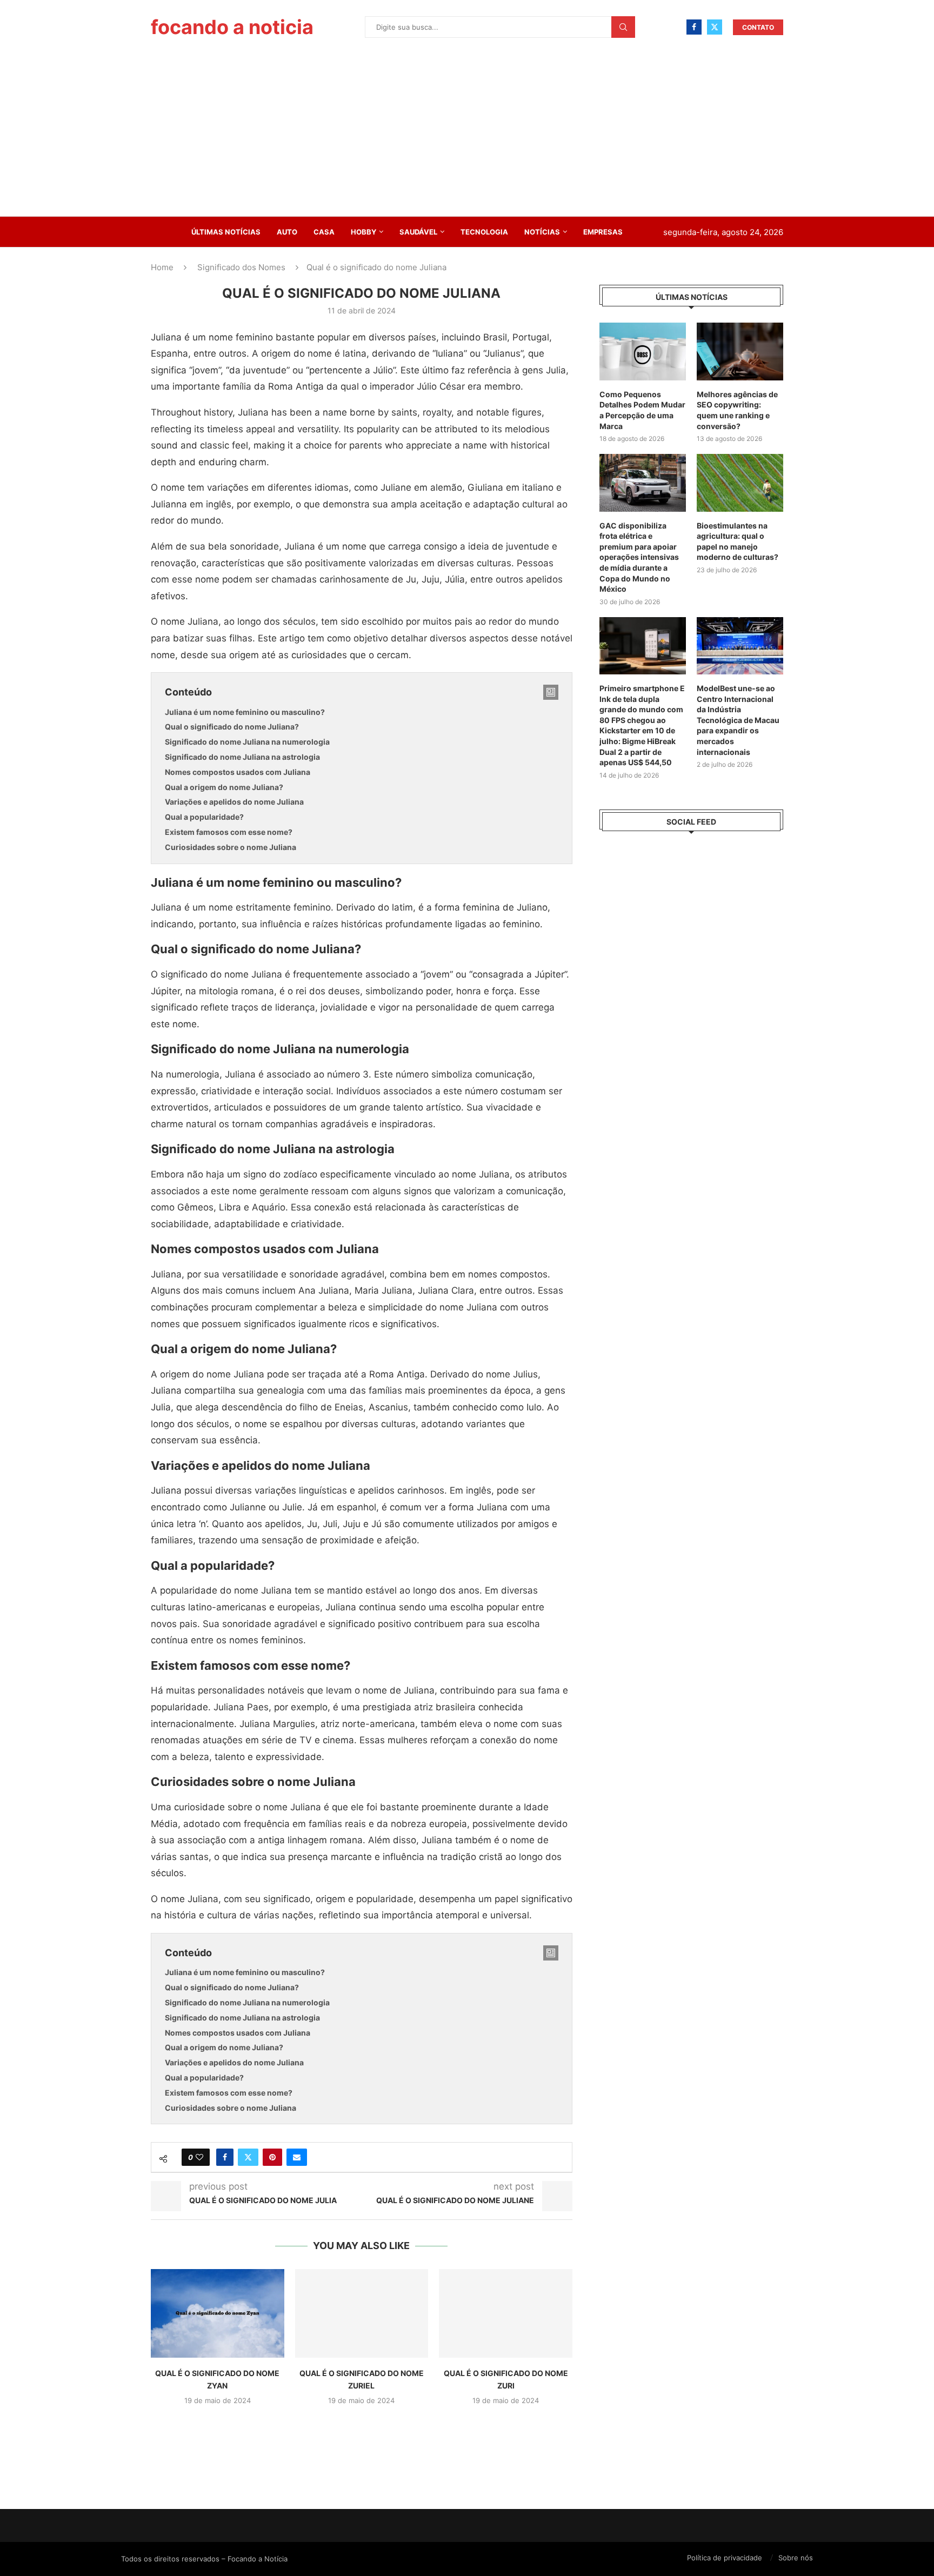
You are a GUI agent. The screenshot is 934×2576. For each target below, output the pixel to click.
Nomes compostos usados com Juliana (238, 772)
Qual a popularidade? (204, 817)
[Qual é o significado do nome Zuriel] (362, 2313)
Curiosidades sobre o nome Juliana (231, 847)
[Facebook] (694, 27)
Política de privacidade (725, 2558)
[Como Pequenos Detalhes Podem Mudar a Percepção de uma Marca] (643, 352)
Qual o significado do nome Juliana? (232, 727)
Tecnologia (484, 232)
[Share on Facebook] (225, 2157)
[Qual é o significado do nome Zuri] (506, 2313)
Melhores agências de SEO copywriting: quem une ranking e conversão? (737, 410)
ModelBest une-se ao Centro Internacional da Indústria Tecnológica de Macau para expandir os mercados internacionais (738, 720)
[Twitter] (715, 27)
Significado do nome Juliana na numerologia (247, 742)
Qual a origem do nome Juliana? (224, 787)
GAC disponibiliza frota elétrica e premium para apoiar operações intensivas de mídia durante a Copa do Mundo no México (639, 557)
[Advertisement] (467, 135)
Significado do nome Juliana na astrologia (242, 757)
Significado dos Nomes (241, 267)
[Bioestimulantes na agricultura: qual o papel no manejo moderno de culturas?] (740, 483)
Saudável (418, 232)
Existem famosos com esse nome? (229, 832)
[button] (362, 2425)
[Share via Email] (297, 2157)
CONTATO (758, 27)
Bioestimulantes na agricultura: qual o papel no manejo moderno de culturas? (738, 541)
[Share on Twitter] (248, 2157)
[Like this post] (199, 2157)
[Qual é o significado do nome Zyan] (218, 2313)
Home (162, 267)
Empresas (603, 232)
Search (623, 27)
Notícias (542, 232)
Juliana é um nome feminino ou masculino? (245, 712)
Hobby (363, 232)
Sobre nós (796, 2558)
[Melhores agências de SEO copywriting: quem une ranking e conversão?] (740, 352)
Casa (324, 232)
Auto (287, 232)
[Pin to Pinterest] (272, 2157)
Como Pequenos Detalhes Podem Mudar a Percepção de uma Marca (642, 410)
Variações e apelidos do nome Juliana (234, 802)
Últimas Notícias (226, 232)
